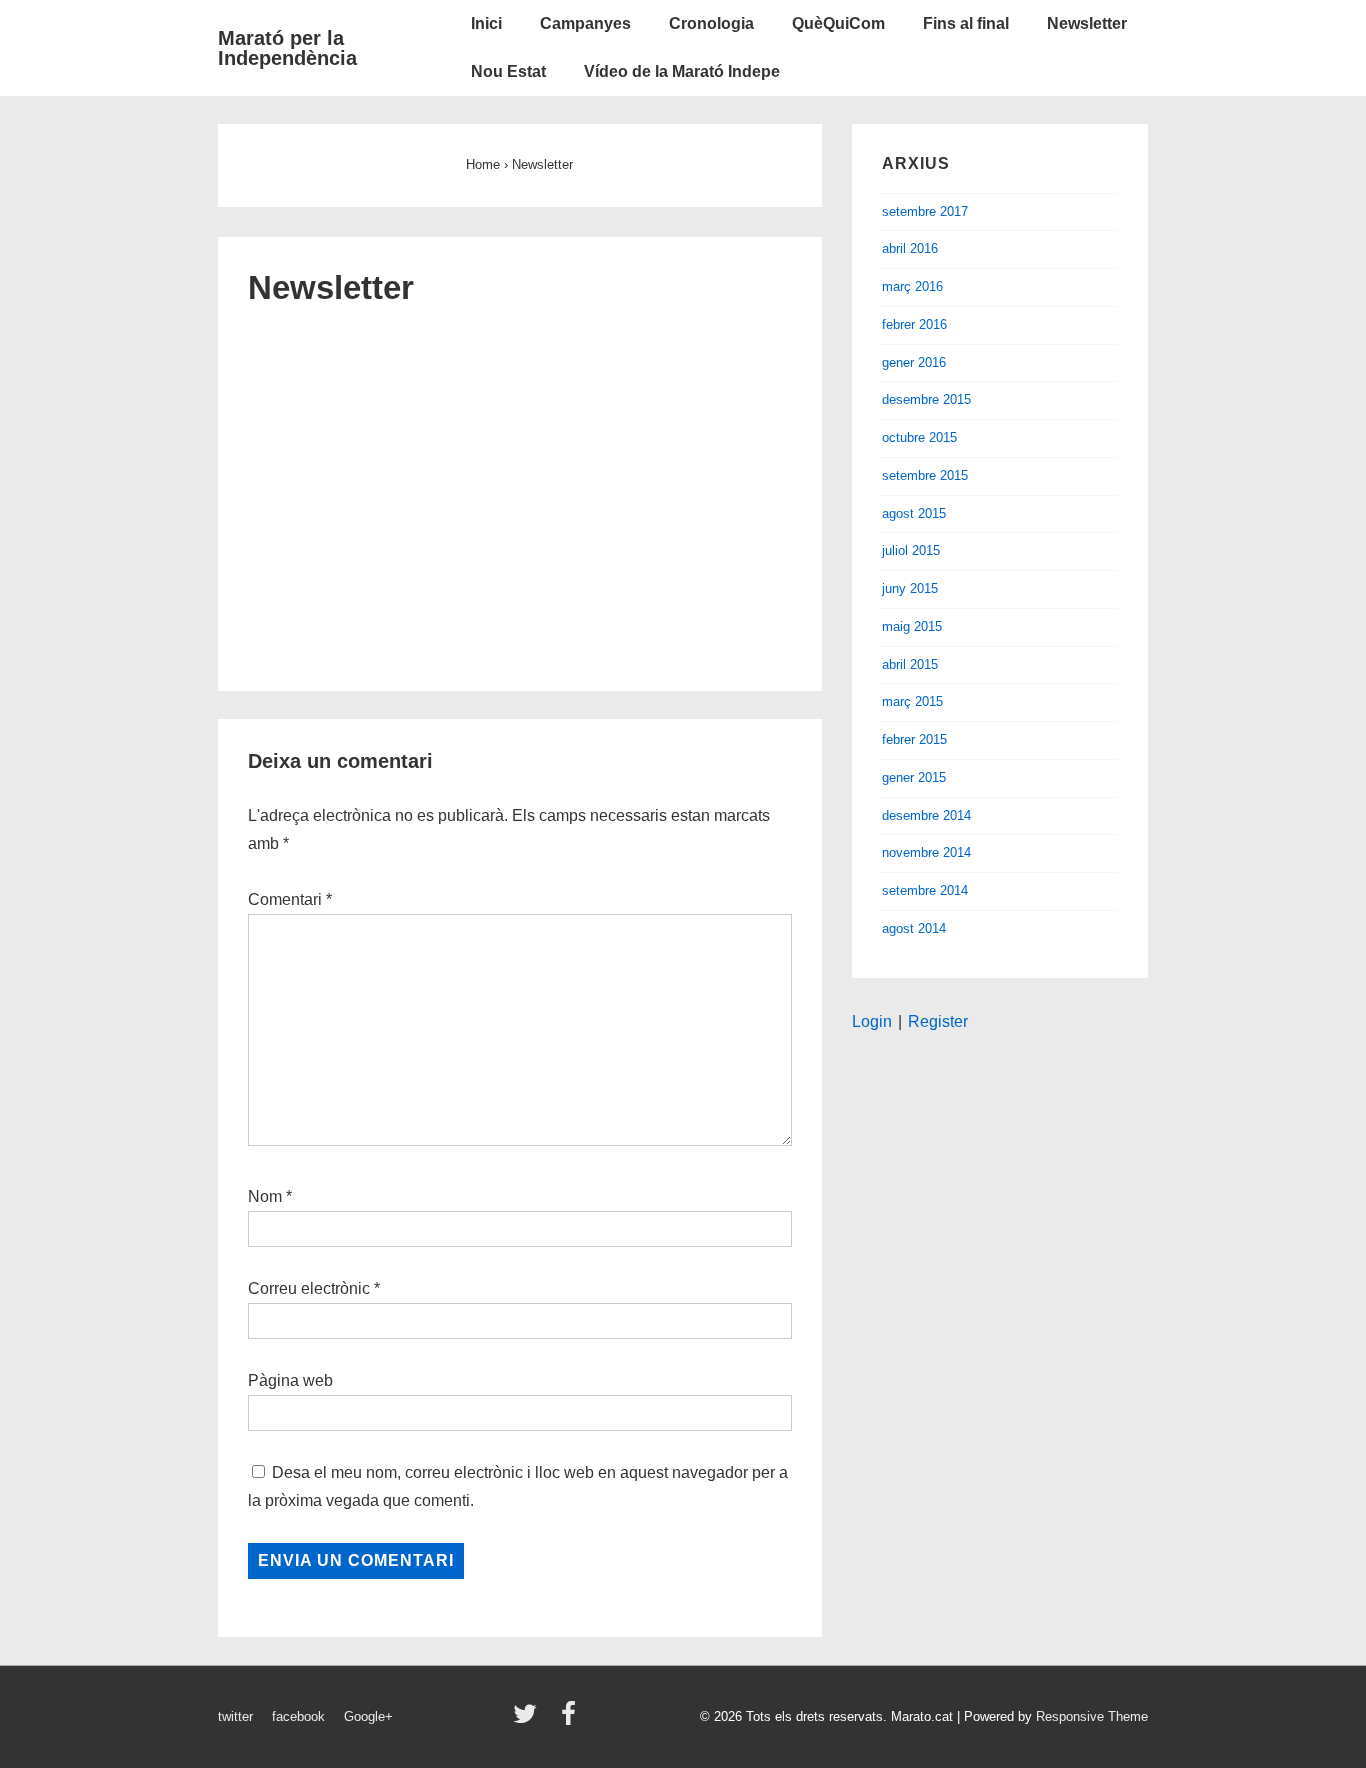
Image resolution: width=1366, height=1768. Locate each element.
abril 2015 (910, 664)
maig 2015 (912, 626)
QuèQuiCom (838, 23)
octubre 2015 (919, 437)
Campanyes (585, 23)
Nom (265, 1196)
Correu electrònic (309, 1288)
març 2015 (912, 701)
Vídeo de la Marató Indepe (682, 71)
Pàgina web (290, 1380)
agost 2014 (914, 928)
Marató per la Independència (287, 48)
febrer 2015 (914, 739)
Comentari (290, 899)
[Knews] (520, 487)
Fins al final (966, 23)
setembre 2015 (925, 475)
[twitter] (529, 1720)
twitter (235, 1716)
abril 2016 (910, 248)
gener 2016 (914, 362)
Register (938, 1021)
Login (872, 1021)
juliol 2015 (911, 550)
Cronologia (711, 23)
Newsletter (1087, 23)
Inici (486, 23)
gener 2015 (914, 777)
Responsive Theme (1092, 1716)
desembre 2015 (926, 399)
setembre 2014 (925, 890)
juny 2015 (910, 588)
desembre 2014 (926, 815)
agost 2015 (914, 513)
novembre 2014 (926, 852)
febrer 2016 (914, 324)
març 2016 (912, 286)
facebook (298, 1716)
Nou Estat (508, 71)
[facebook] (571, 1720)
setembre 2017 (925, 211)
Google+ (368, 1716)
